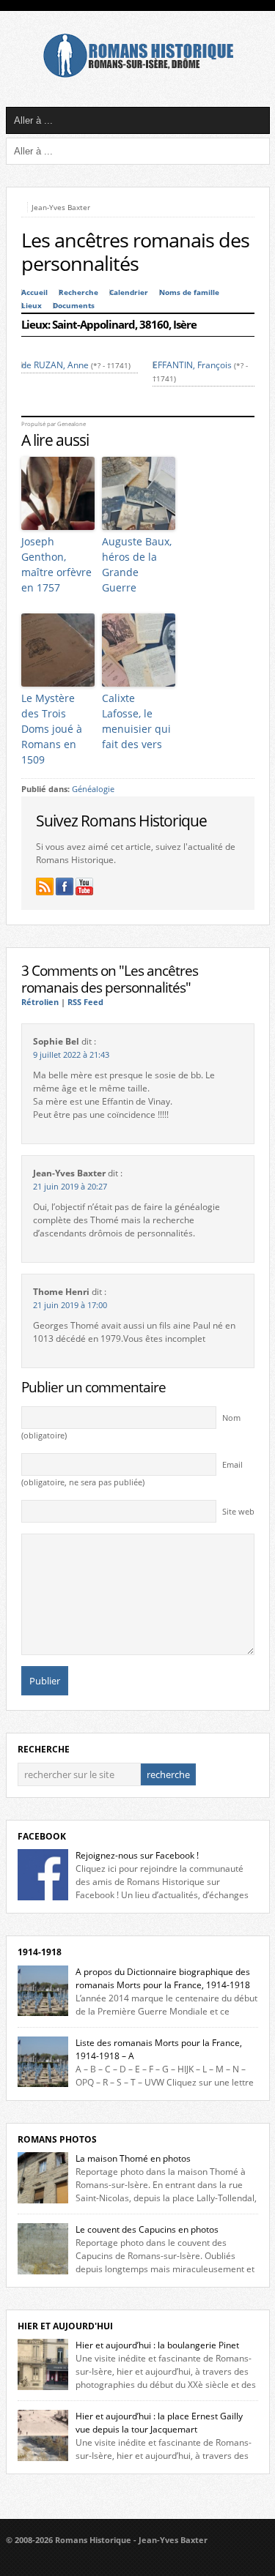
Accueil (34, 292)
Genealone (71, 424)
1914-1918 (40, 1952)
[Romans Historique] (138, 74)
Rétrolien (40, 1002)
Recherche (78, 292)
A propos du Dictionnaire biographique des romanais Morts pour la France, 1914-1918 (163, 1978)
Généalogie (93, 789)
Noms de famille (189, 292)
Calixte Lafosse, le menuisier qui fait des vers (136, 721)
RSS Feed (85, 1002)
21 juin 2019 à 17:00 (70, 1305)
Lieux (32, 306)
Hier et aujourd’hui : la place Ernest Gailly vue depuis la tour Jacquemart (159, 2423)
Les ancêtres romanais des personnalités (135, 252)
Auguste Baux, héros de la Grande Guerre (137, 564)
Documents (74, 306)
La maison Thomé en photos (133, 2158)
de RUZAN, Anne (55, 365)
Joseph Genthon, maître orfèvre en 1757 (56, 564)
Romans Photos (57, 2139)
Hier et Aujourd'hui (65, 2326)
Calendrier (129, 292)
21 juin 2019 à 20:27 (70, 1187)
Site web (238, 1512)
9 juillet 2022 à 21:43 (71, 1055)
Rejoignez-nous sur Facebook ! (137, 1855)
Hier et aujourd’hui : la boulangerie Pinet (157, 2345)
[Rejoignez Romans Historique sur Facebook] (65, 886)
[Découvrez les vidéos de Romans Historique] (84, 886)
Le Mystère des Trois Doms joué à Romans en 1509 (52, 729)
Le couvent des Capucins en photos (147, 2229)
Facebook (42, 1836)
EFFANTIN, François (192, 365)
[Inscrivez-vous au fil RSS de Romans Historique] (45, 886)
